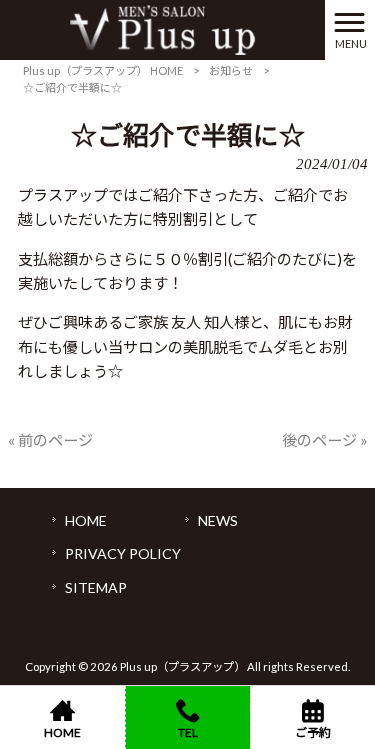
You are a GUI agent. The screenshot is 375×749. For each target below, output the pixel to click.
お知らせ (231, 70)
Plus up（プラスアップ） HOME (103, 70)
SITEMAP (96, 587)
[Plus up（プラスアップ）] (163, 28)
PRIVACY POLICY (123, 553)
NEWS (218, 520)
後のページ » (325, 440)
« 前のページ (50, 440)
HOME (86, 520)
